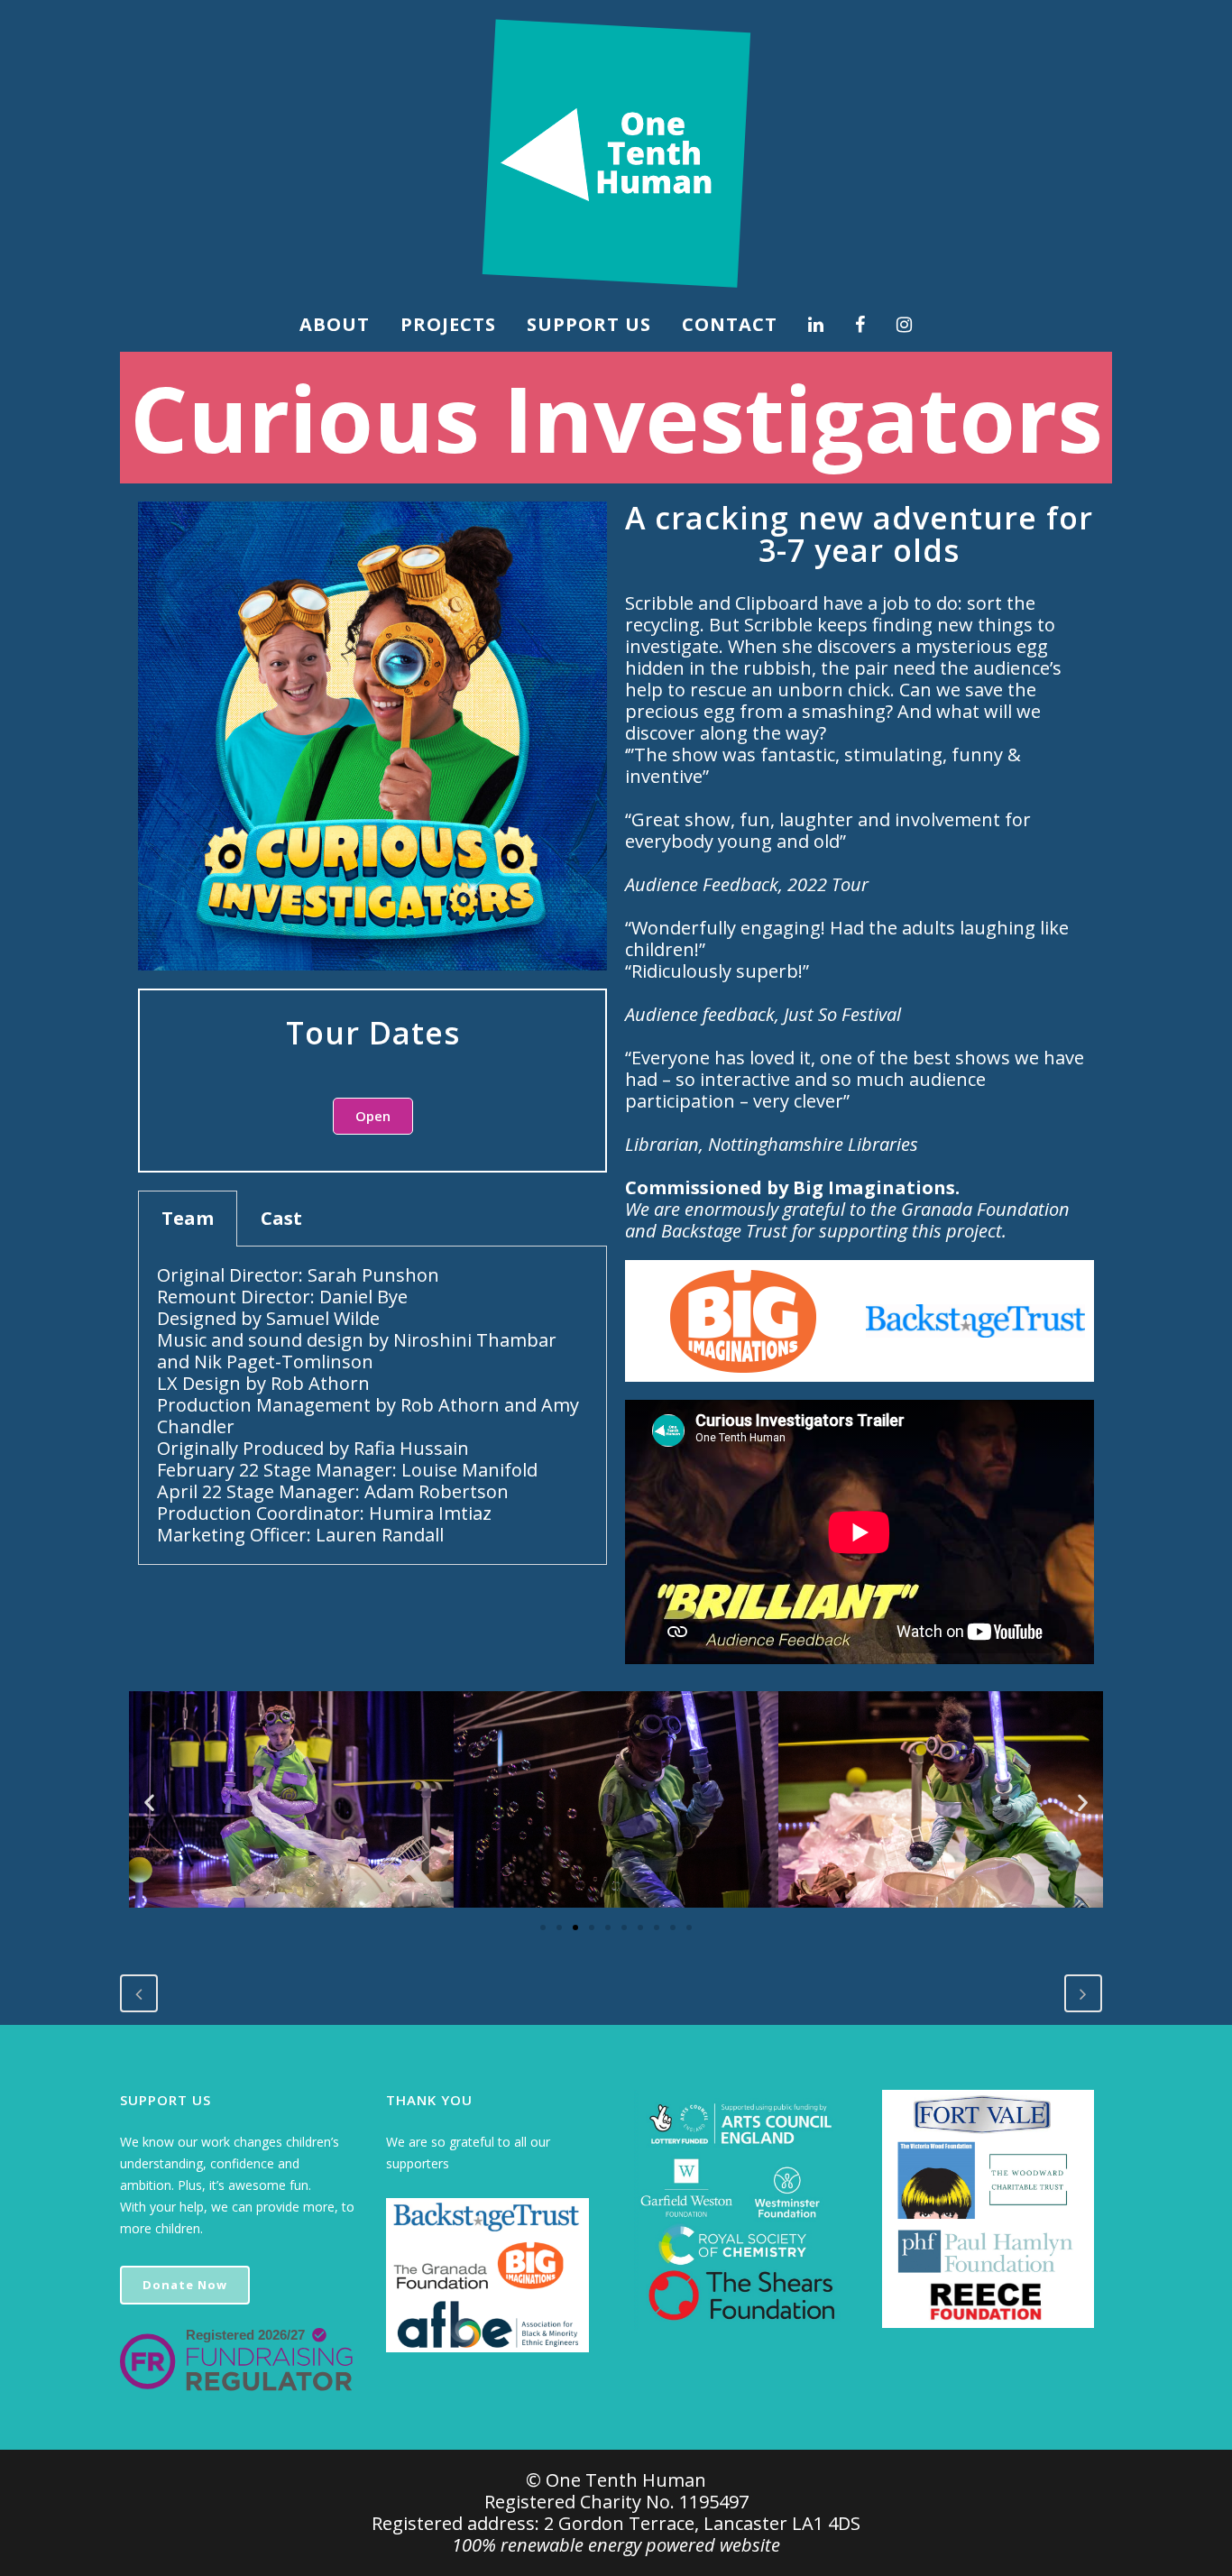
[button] (373, 1116)
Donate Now (185, 2285)
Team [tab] (188, 1218)
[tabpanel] (372, 1406)
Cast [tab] (281, 1218)
